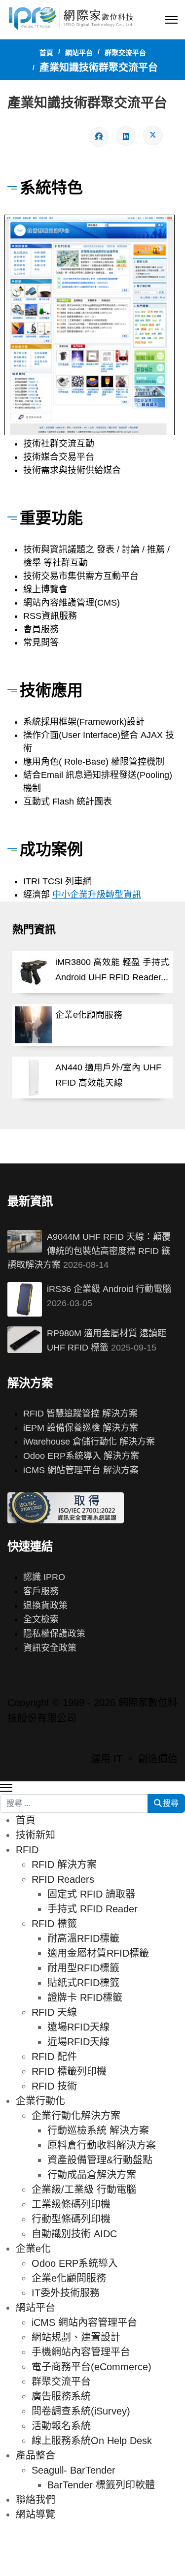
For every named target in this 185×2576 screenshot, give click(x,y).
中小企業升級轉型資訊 (97, 895)
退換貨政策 (45, 1606)
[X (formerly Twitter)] (153, 135)
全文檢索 (41, 1619)
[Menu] (171, 20)
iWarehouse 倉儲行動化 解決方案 (89, 1442)
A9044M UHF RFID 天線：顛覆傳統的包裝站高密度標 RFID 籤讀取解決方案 (89, 1251)
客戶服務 (41, 1591)
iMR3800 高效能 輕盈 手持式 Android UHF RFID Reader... (112, 970)
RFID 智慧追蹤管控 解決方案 (80, 1414)
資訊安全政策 (50, 1648)
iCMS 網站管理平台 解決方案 (81, 1470)
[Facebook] (99, 137)
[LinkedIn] (126, 136)
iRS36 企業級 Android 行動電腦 (109, 1289)
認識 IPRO (44, 1577)
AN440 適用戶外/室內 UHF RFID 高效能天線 (108, 1075)
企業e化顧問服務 (89, 1015)
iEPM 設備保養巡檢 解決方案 (81, 1428)
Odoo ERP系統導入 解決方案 (81, 1456)
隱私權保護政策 (54, 1634)
